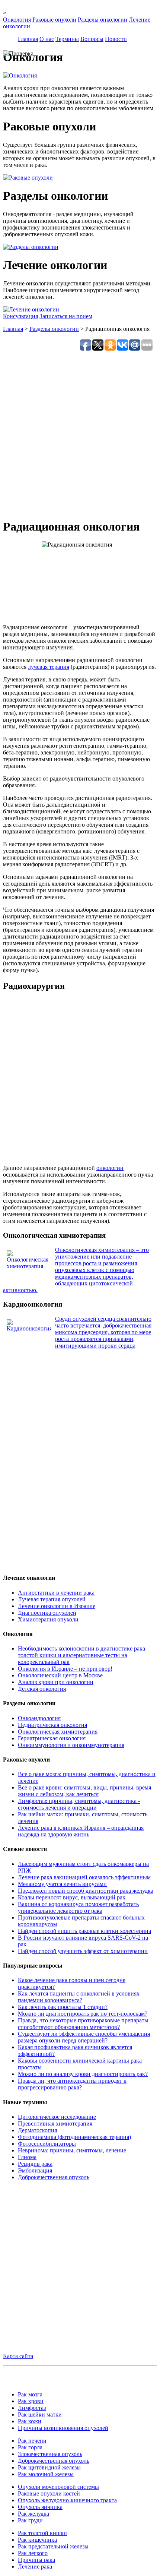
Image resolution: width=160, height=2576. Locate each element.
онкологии (110, 1168)
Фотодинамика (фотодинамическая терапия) (74, 2137)
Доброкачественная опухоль (54, 2177)
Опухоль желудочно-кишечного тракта (67, 2500)
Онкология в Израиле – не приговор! (65, 1669)
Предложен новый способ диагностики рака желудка (86, 1891)
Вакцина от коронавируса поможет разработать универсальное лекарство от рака (78, 1907)
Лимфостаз (32, 2408)
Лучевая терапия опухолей (52, 1599)
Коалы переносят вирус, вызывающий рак (72, 1897)
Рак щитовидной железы (49, 2467)
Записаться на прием (66, 316)
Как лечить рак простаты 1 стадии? (63, 2007)
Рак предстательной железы (53, 2546)
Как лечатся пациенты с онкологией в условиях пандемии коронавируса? (79, 1997)
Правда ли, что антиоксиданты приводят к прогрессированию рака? (72, 2084)
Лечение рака (35, 2566)
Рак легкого (33, 2553)
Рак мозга (30, 2394)
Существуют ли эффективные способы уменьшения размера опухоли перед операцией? (84, 2037)
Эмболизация (35, 2170)
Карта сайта (18, 2356)
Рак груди (30, 2520)
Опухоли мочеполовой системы (58, 2487)
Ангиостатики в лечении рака (56, 1593)
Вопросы (92, 39)
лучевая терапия (49, 667)
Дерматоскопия (37, 2130)
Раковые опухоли (54, 20)
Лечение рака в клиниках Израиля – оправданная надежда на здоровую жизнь (81, 1831)
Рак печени (32, 2441)
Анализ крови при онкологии (56, 1682)
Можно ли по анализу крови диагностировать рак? (83, 2074)
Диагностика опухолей (47, 1613)
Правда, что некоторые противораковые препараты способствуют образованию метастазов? (83, 2024)
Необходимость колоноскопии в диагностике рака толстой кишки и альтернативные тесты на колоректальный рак (81, 1655)
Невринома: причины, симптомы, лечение (72, 2150)
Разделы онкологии (103, 20)
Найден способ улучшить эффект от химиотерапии (83, 1951)
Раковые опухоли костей (49, 2493)
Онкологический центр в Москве (60, 1675)
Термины (67, 39)
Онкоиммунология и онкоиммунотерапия (71, 1745)
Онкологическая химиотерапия (58, 1732)
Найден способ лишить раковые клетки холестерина (84, 1931)
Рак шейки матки (40, 2414)
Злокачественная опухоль (50, 2454)
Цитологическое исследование (57, 2117)
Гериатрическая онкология (52, 1738)
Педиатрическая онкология (52, 1725)
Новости (116, 39)
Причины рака (36, 2560)
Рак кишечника (37, 2540)
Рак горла (30, 2447)
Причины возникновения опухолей (63, 2428)
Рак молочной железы (46, 2474)
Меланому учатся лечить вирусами (62, 1884)
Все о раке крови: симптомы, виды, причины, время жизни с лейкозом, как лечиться (84, 1791)
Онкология (17, 20)
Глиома (27, 2157)
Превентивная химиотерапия (56, 2124)
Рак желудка (33, 2514)
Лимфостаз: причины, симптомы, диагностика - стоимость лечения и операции (79, 1804)
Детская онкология (42, 1689)
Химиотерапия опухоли (48, 1619)
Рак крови (31, 2401)
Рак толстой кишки (42, 2533)
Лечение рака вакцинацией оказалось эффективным (84, 1877)
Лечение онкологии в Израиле (57, 1606)
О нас (47, 39)
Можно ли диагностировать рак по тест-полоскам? (83, 2014)
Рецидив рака (35, 2164)
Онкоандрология (39, 1718)
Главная (28, 39)
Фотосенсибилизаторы (47, 2144)
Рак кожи (30, 2421)
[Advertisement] (80, 432)
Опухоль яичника (40, 2507)
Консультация (20, 316)
